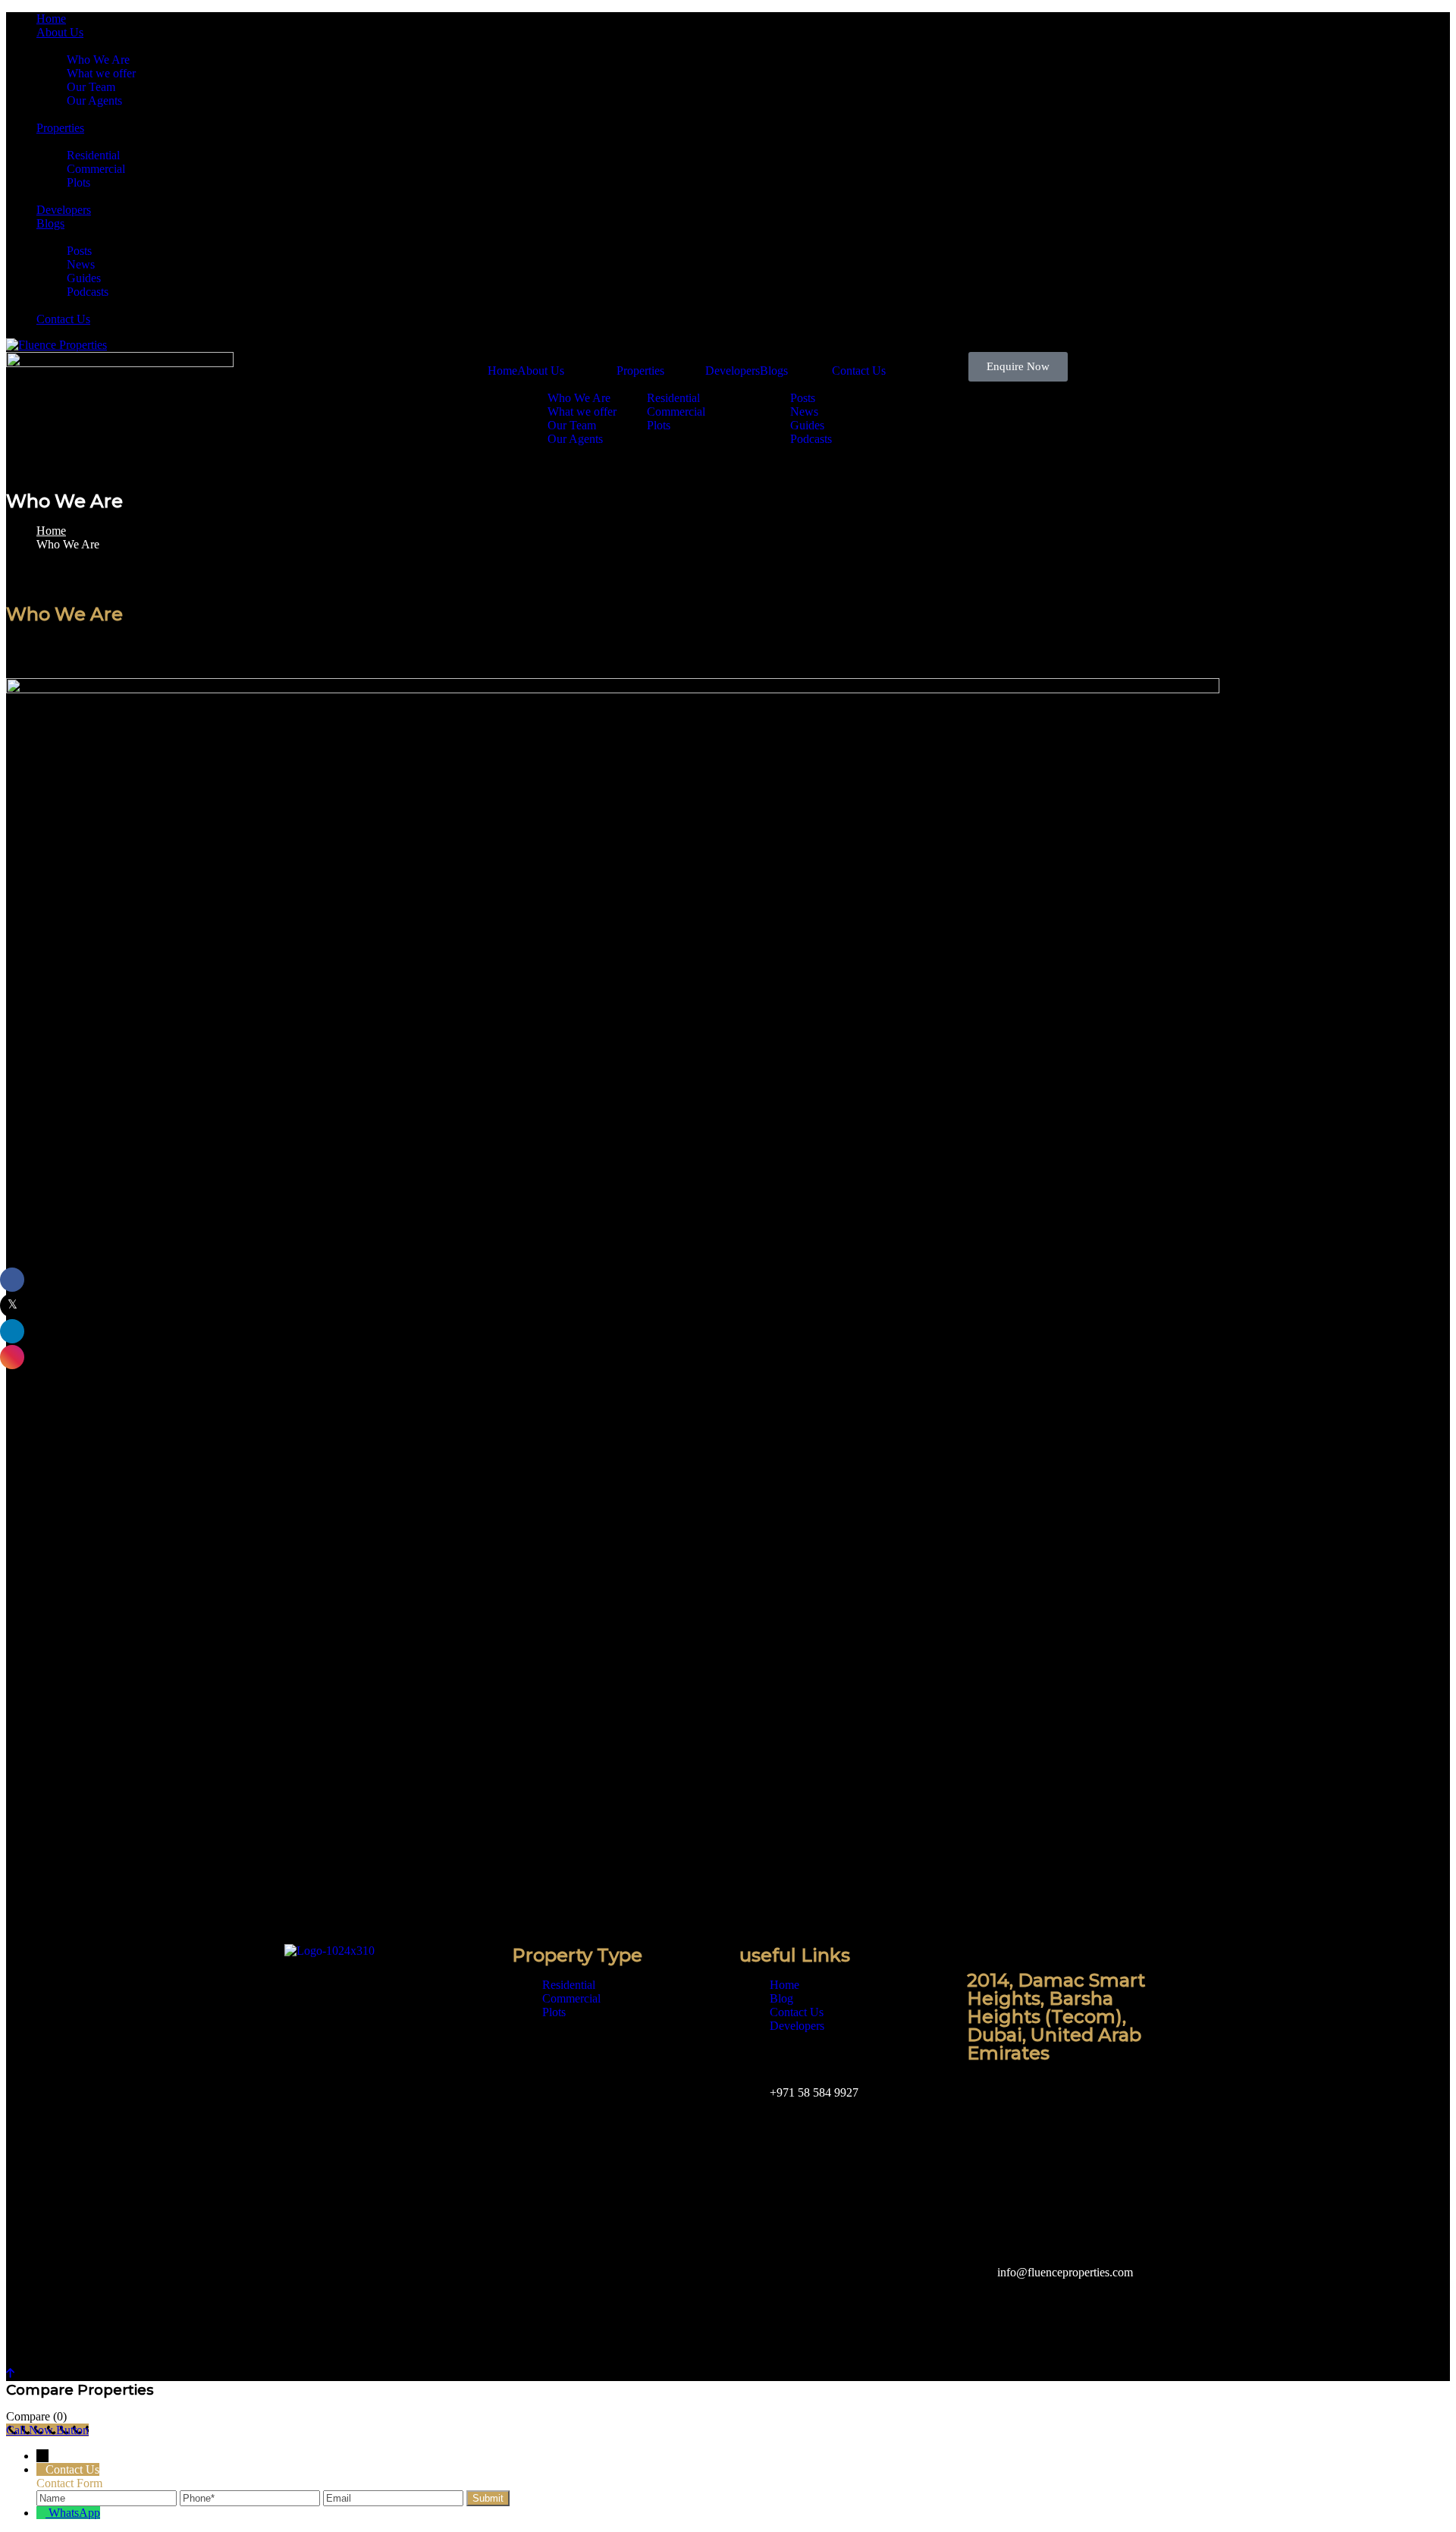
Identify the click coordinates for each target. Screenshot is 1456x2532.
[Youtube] (426, 2062)
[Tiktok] (467, 2062)
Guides (84, 278)
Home (51, 19)
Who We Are (98, 60)
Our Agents (94, 101)
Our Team (91, 87)
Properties (60, 128)
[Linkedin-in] (303, 2103)
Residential (93, 155)
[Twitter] (385, 2062)
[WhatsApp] (42, 2513)
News (81, 264)
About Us (60, 32)
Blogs (50, 223)
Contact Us (63, 319)
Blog (781, 1998)
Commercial (96, 169)
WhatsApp (74, 2513)
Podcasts (88, 292)
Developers (64, 210)
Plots (78, 182)
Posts (79, 251)
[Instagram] (344, 2062)
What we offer (101, 73)
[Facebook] (303, 2062)
